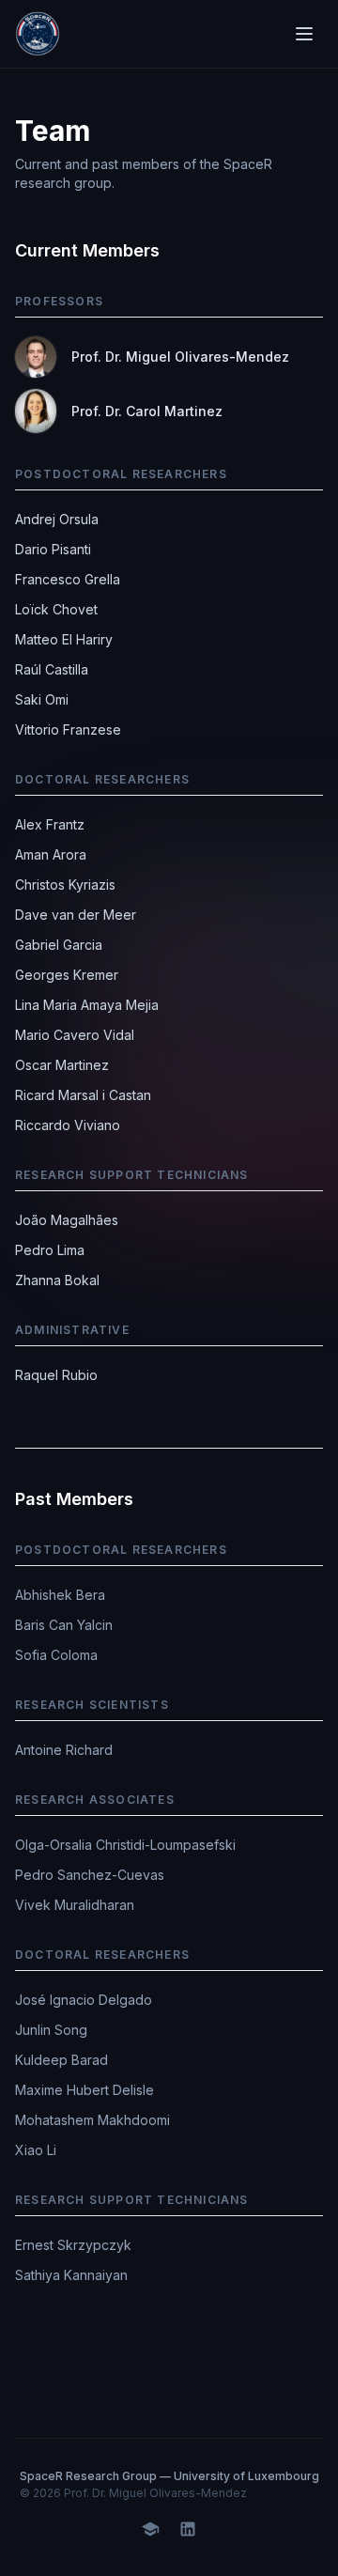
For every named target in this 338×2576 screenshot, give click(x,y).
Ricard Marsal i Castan (83, 1095)
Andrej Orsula (57, 519)
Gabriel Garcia (59, 945)
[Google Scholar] (150, 2527)
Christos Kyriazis (65, 885)
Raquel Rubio (56, 1375)
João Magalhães (67, 1220)
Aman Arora (51, 854)
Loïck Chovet (56, 609)
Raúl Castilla (52, 669)
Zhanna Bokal (57, 1280)
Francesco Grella (68, 579)
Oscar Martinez (62, 1065)
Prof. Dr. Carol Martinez (147, 411)
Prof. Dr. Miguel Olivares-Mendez (180, 357)
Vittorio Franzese (68, 729)
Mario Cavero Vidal (75, 1035)
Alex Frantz (50, 824)
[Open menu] (304, 34)
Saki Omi (42, 699)
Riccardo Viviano (68, 1125)
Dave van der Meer (76, 915)
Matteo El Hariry (64, 639)
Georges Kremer (67, 975)
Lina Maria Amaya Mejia (87, 1005)
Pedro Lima (50, 1250)
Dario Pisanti (53, 549)
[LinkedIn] (188, 2527)
